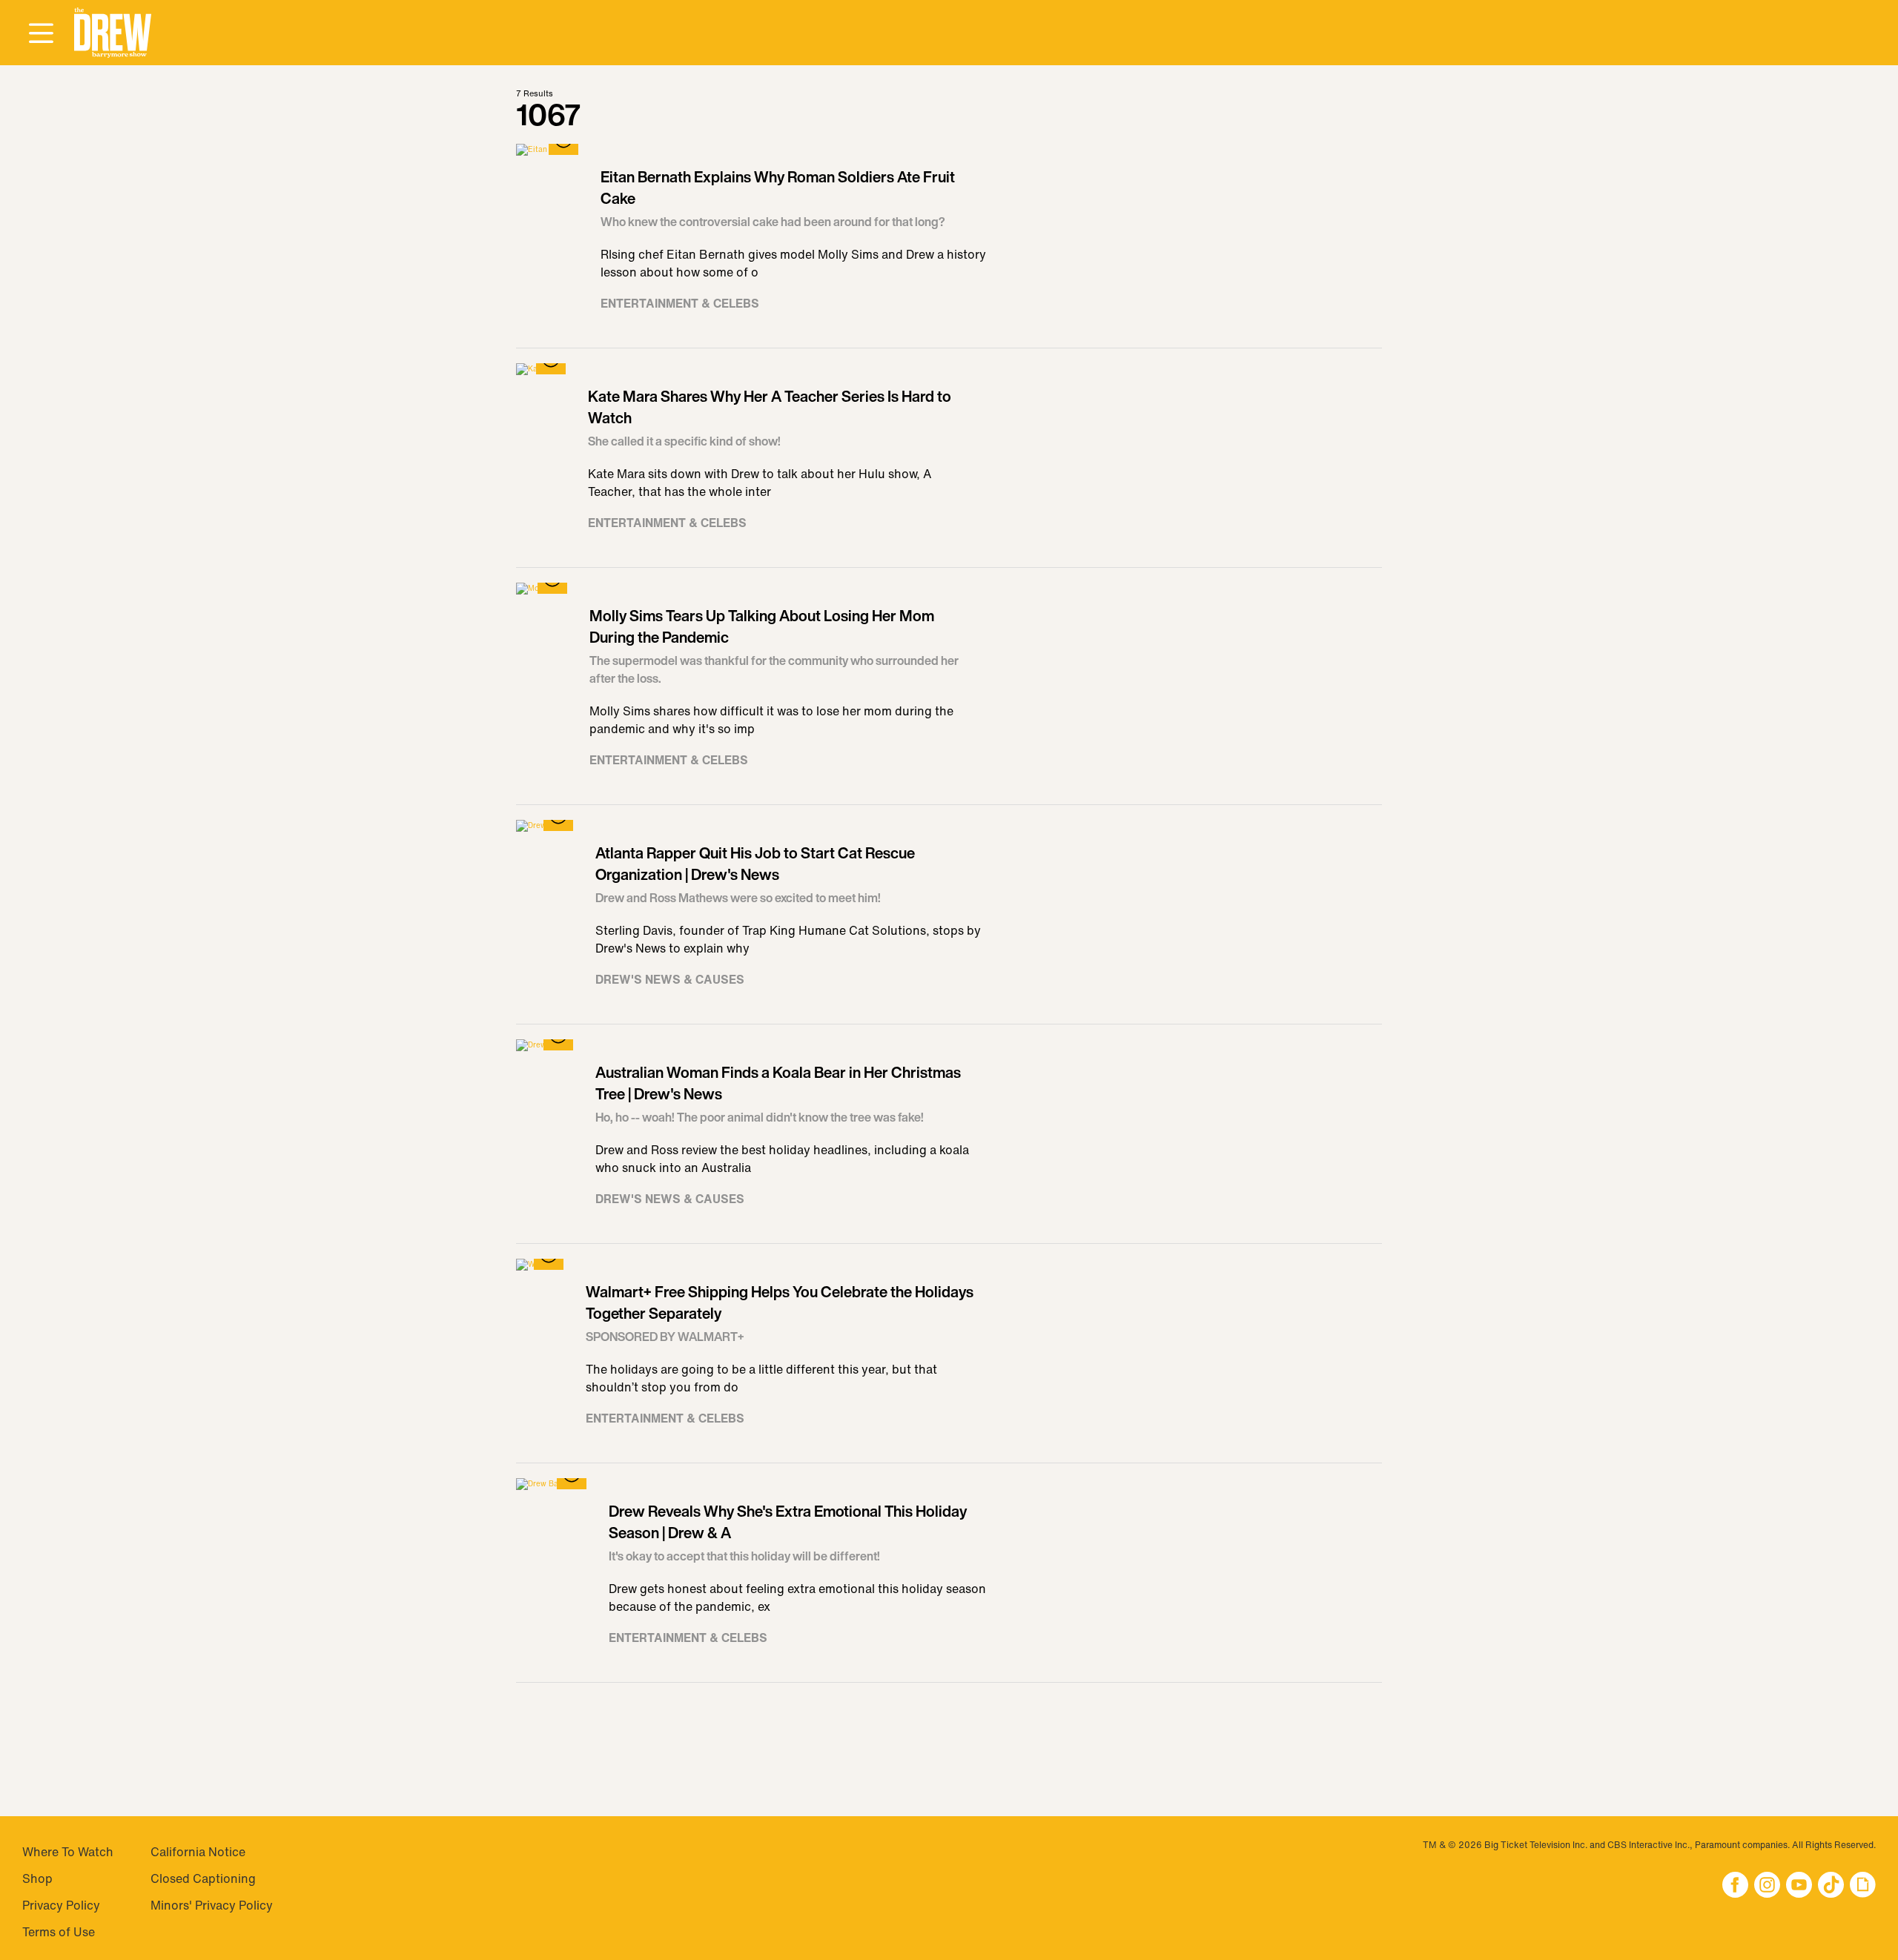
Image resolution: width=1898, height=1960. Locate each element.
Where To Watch (68, 1852)
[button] (113, 33)
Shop (37, 1878)
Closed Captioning (203, 1878)
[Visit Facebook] (1735, 1886)
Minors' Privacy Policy (212, 1905)
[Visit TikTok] (1831, 1886)
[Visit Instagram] (1767, 1886)
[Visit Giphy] (1863, 1886)
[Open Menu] (41, 34)
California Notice (198, 1852)
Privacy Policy (61, 1905)
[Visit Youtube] (1799, 1886)
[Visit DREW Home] (113, 33)
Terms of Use (59, 1932)
